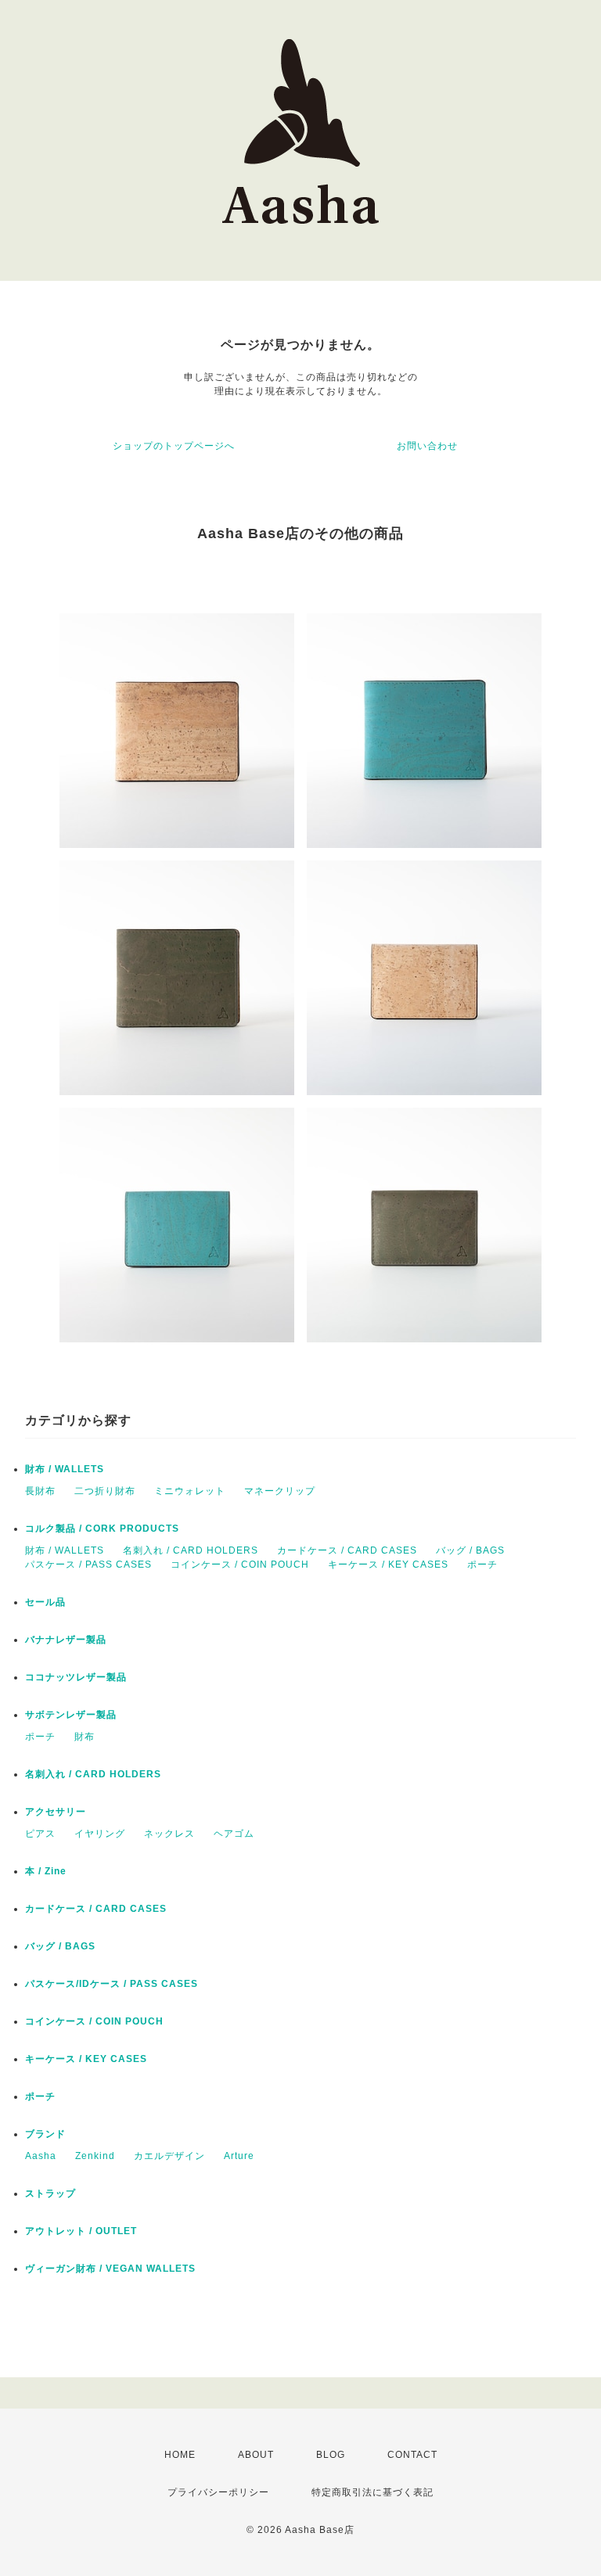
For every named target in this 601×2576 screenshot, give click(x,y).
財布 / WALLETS (65, 1469)
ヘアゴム (234, 1834)
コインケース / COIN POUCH (240, 1565)
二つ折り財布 (105, 1491)
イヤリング (100, 1834)
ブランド (45, 2134)
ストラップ (50, 2193)
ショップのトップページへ (174, 446)
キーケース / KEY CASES (388, 1565)
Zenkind (95, 2156)
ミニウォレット (190, 1491)
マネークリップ (280, 1491)
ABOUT (256, 2455)
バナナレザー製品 (66, 1640)
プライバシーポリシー (218, 2492)
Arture (239, 2156)
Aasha (41, 2156)
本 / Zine (46, 1871)
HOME (180, 2455)
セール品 (45, 1602)
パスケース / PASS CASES (88, 1565)
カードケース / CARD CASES (347, 1550)
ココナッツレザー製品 (76, 1677)
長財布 (40, 1491)
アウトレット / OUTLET (81, 2231)
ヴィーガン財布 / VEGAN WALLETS (110, 2269)
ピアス (40, 1834)
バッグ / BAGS (470, 1550)
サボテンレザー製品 (71, 1715)
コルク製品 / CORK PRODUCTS (102, 1529)
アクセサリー (56, 1812)
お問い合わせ (427, 446)
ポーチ (482, 1565)
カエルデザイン (169, 2156)
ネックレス (169, 1834)
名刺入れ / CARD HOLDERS (191, 1550)
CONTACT (412, 2455)
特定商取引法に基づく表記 (372, 2492)
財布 (85, 1737)
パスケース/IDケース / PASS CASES (112, 1984)
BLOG (331, 2455)
